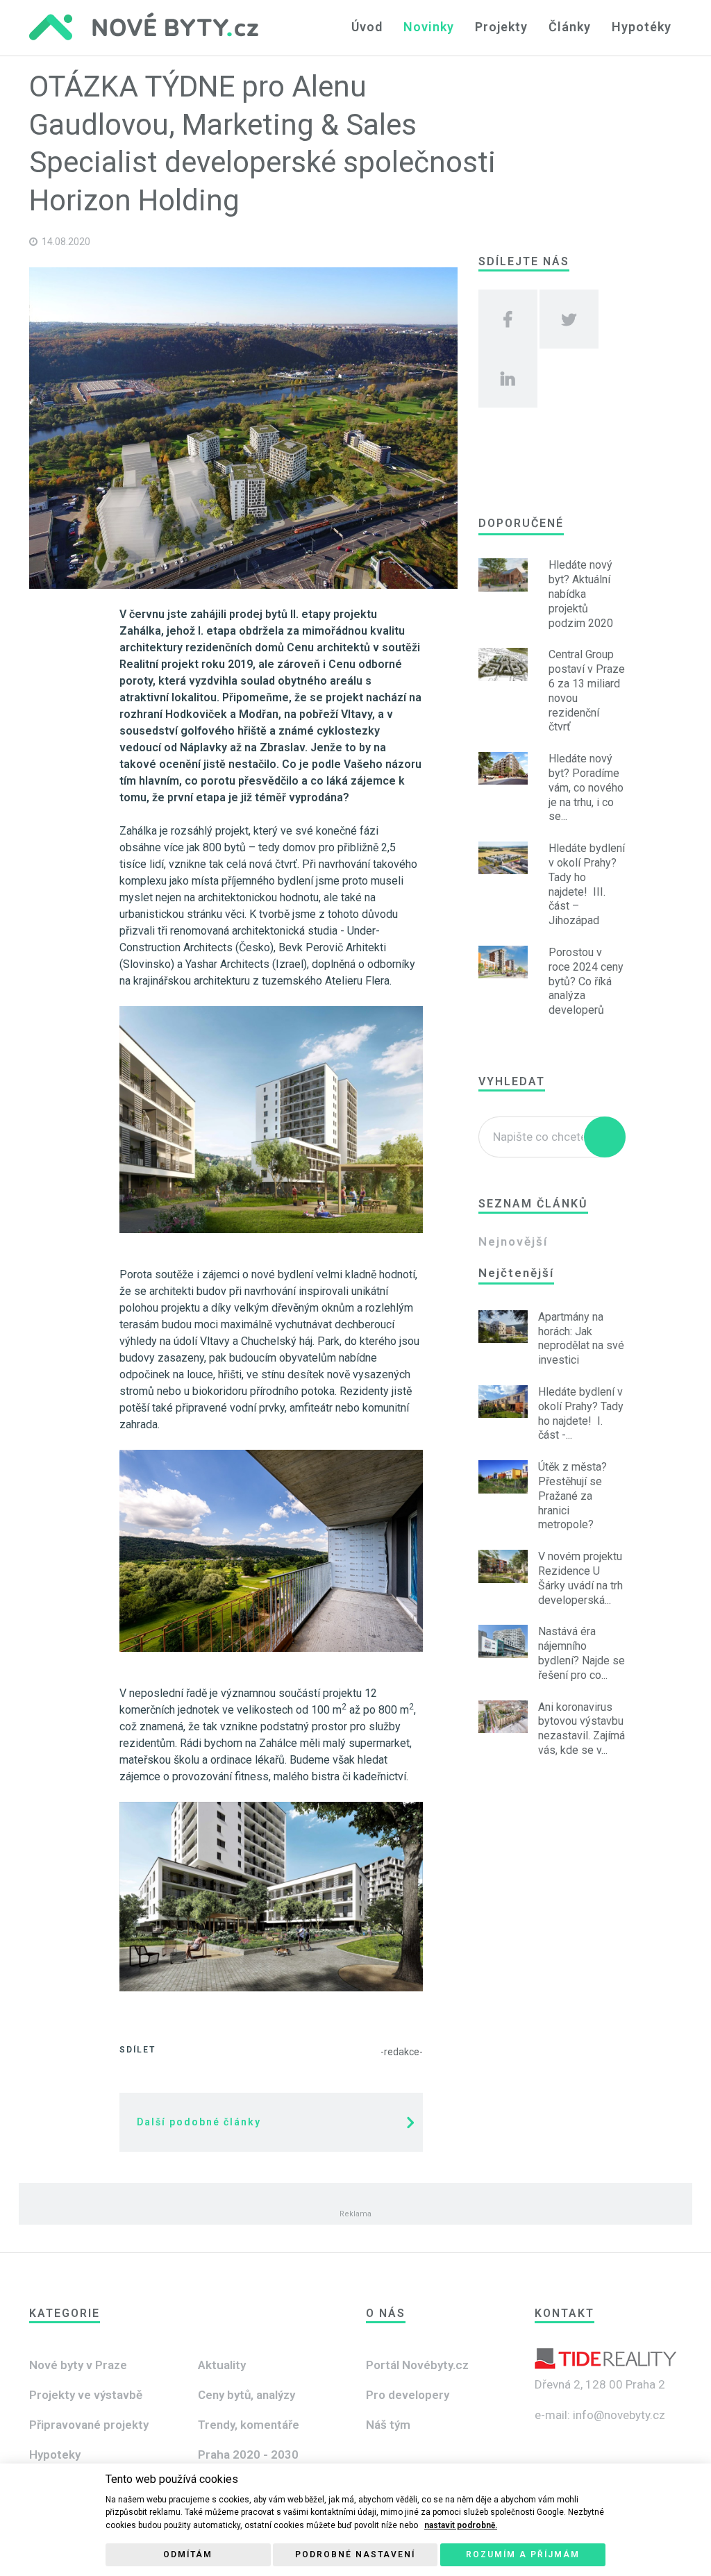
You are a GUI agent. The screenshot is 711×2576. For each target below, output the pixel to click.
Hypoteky (55, 2454)
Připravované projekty (89, 2425)
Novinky (429, 27)
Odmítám (188, 2554)
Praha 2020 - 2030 (248, 2454)
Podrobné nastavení (355, 2554)
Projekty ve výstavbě (86, 2395)
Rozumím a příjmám (523, 2554)
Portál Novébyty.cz (417, 2365)
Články (570, 27)
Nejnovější (513, 1241)
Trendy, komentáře (249, 2425)
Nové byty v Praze (78, 2365)
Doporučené (521, 523)
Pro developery (408, 2395)
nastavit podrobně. (461, 2525)
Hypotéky (642, 27)
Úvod (367, 27)
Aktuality (222, 2365)
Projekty (501, 27)
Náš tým (388, 2425)
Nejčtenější (516, 1273)
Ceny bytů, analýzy (246, 2395)
